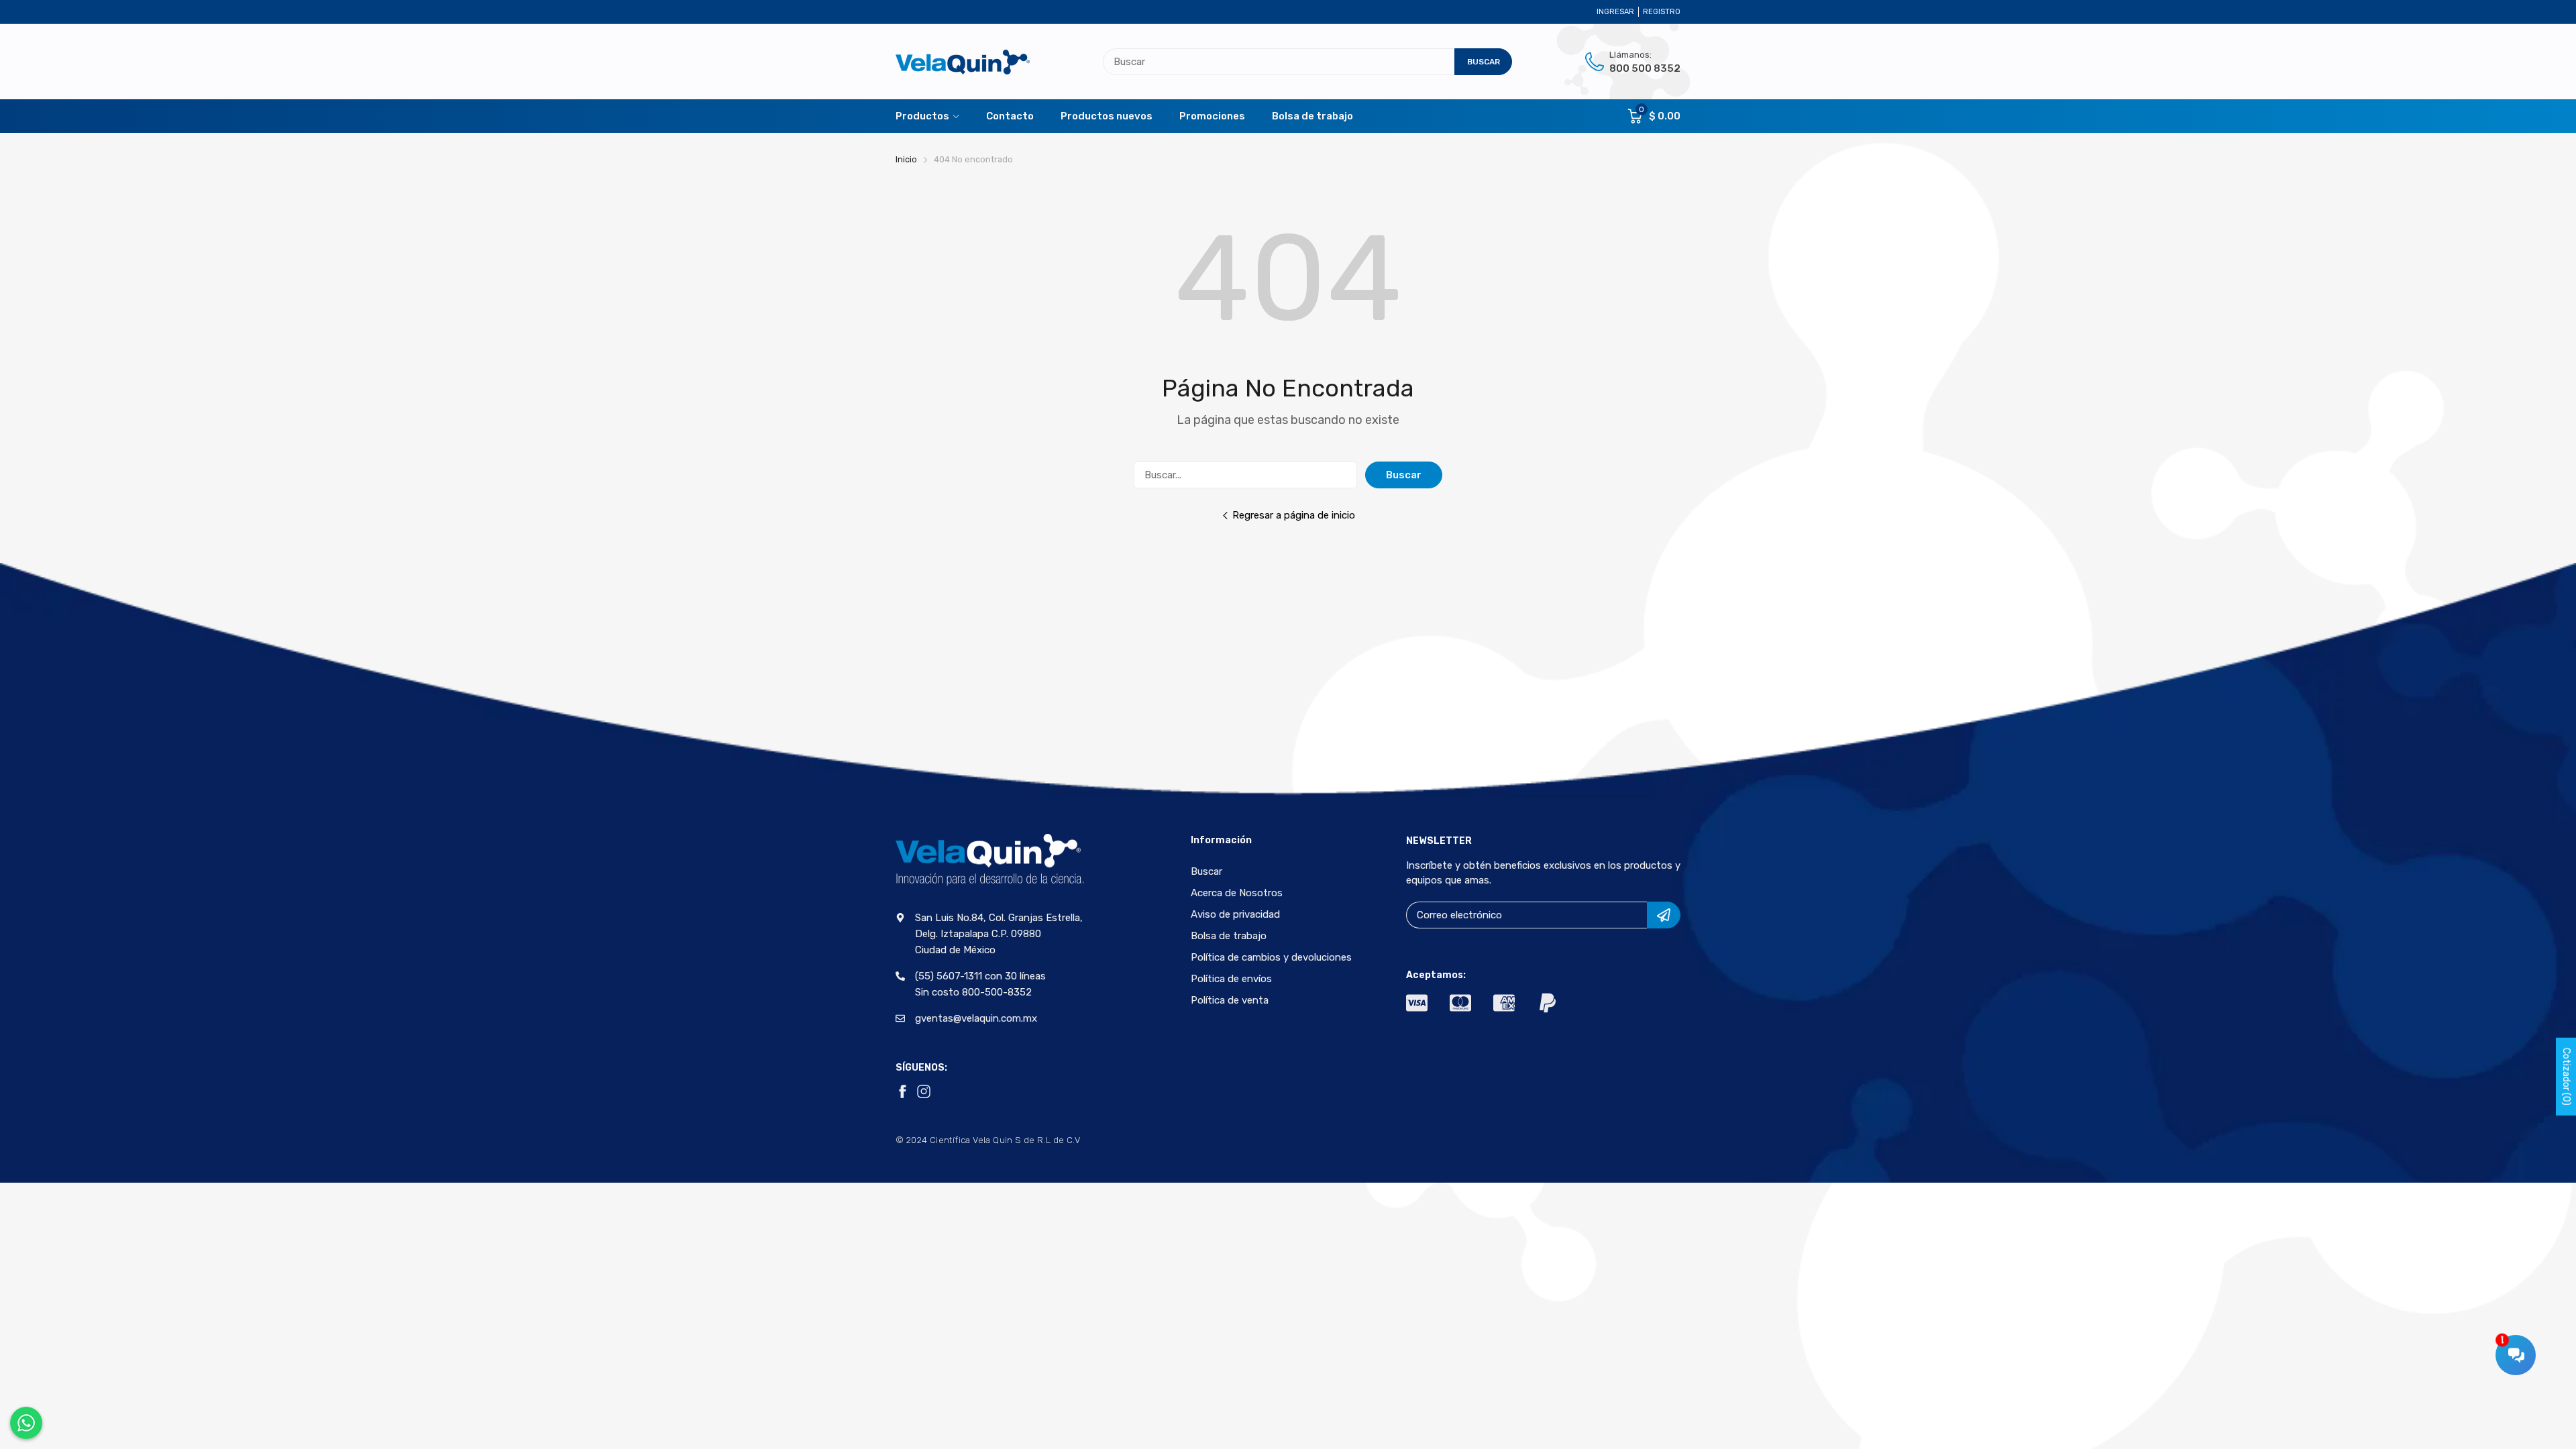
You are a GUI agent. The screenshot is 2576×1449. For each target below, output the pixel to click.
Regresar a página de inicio (1294, 515)
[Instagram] (924, 1091)
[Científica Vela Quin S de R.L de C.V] (963, 62)
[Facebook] (902, 1091)
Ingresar (1615, 12)
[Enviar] (1664, 915)
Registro (1662, 12)
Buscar (1404, 475)
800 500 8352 (1645, 68)
